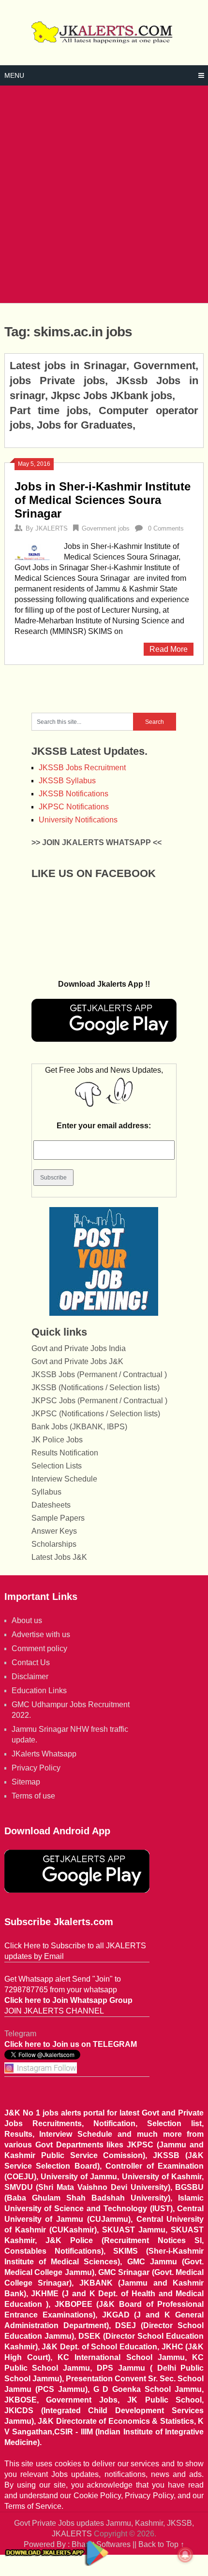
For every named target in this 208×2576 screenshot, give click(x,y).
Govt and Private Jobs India (79, 1348)
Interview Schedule (64, 1479)
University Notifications (78, 820)
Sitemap (26, 1782)
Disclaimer (30, 1677)
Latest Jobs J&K (59, 1557)
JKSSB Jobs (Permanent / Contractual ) (99, 1374)
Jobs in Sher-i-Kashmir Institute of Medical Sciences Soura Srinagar (103, 500)
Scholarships (54, 1544)
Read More (169, 649)
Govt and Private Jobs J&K (77, 1361)
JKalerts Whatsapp (44, 1754)
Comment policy (39, 1648)
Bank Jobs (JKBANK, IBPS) (79, 1427)
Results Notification (65, 1453)
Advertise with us (41, 1634)
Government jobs (106, 528)
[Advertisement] (104, 194)
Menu (14, 75)
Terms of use (33, 1796)
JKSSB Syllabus (67, 781)
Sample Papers (58, 1518)
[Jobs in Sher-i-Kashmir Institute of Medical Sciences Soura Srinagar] (34, 551)
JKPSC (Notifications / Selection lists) (96, 1414)
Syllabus (46, 1492)
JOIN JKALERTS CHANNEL (54, 2011)
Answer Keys (54, 1531)
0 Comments (166, 528)
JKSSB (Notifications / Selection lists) (96, 1388)
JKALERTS (52, 528)
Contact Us (31, 1662)
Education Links (39, 1691)
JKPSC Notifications (74, 807)
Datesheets (51, 1505)
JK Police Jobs (57, 1440)
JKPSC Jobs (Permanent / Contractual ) (99, 1401)
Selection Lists (57, 1466)
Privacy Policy (36, 1768)
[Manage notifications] (185, 2555)
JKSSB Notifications (74, 794)
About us (27, 1620)
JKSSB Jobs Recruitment (82, 768)
